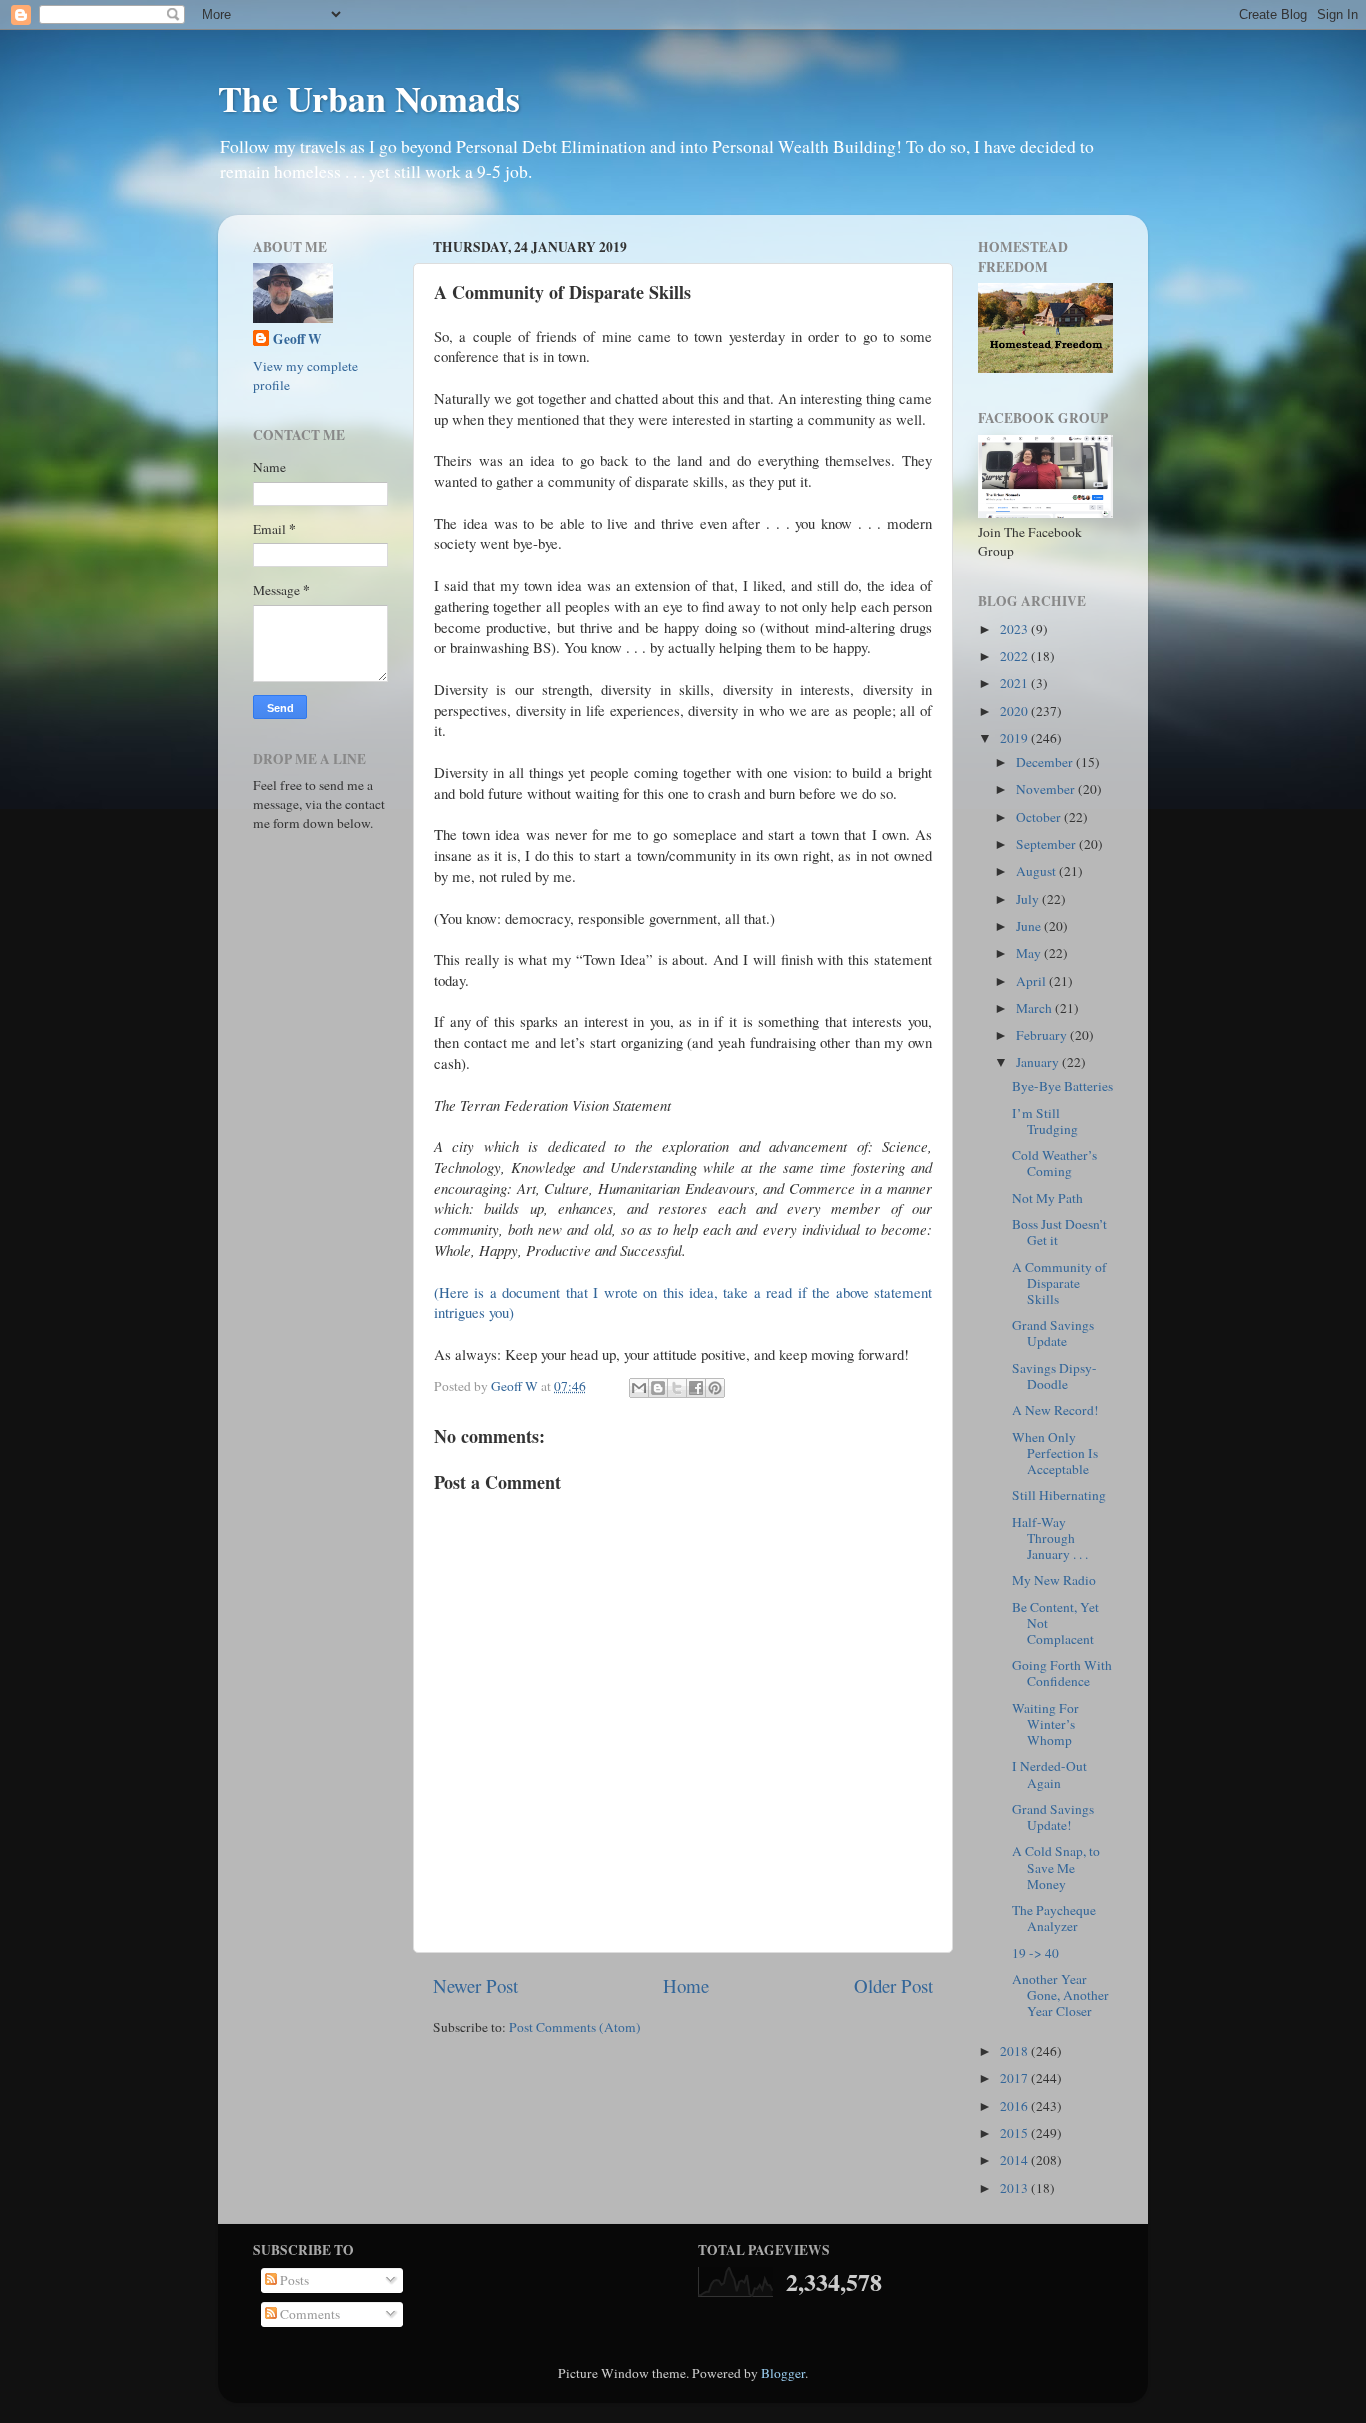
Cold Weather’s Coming (1054, 1163)
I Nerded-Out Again (1049, 1774)
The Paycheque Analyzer (1054, 1918)
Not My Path (1047, 1198)
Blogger (783, 2373)
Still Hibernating (1059, 1495)
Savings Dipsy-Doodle (1054, 1376)
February (1043, 1035)
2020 (1015, 711)
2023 (1015, 629)
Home (686, 1985)
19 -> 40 (1035, 1953)
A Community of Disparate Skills (1059, 1283)
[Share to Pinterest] (715, 1388)
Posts (293, 2280)
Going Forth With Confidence (1062, 1673)
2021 (1015, 683)
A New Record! (1055, 1410)
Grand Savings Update (1053, 1333)
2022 (1015, 656)
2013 (1015, 2188)
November (1047, 789)
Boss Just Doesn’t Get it (1059, 1232)
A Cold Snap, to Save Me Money (1056, 1867)
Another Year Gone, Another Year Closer (1060, 1995)
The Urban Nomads (369, 98)
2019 (1015, 738)
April (1032, 981)
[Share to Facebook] (696, 1388)
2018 (1015, 2051)
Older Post (893, 1985)
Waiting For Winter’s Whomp (1045, 1724)
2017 (1015, 2078)
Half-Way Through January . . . (1050, 1538)
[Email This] (639, 1388)
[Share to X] (677, 1388)
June (1030, 926)
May (1030, 953)
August (1037, 871)
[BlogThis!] (658, 1388)
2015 (1015, 2133)
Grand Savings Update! (1053, 1817)
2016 (1015, 2106)
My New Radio (1054, 1580)
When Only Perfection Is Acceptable (1055, 1453)
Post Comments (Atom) (575, 2027)
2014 (1015, 2160)
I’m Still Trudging (1045, 1121)
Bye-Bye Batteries (1062, 1086)
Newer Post (475, 1985)
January (1039, 1062)
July (1029, 899)
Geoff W (297, 339)
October (1040, 817)
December (1046, 762)
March (1035, 1008)
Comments (308, 2314)
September (1047, 844)
